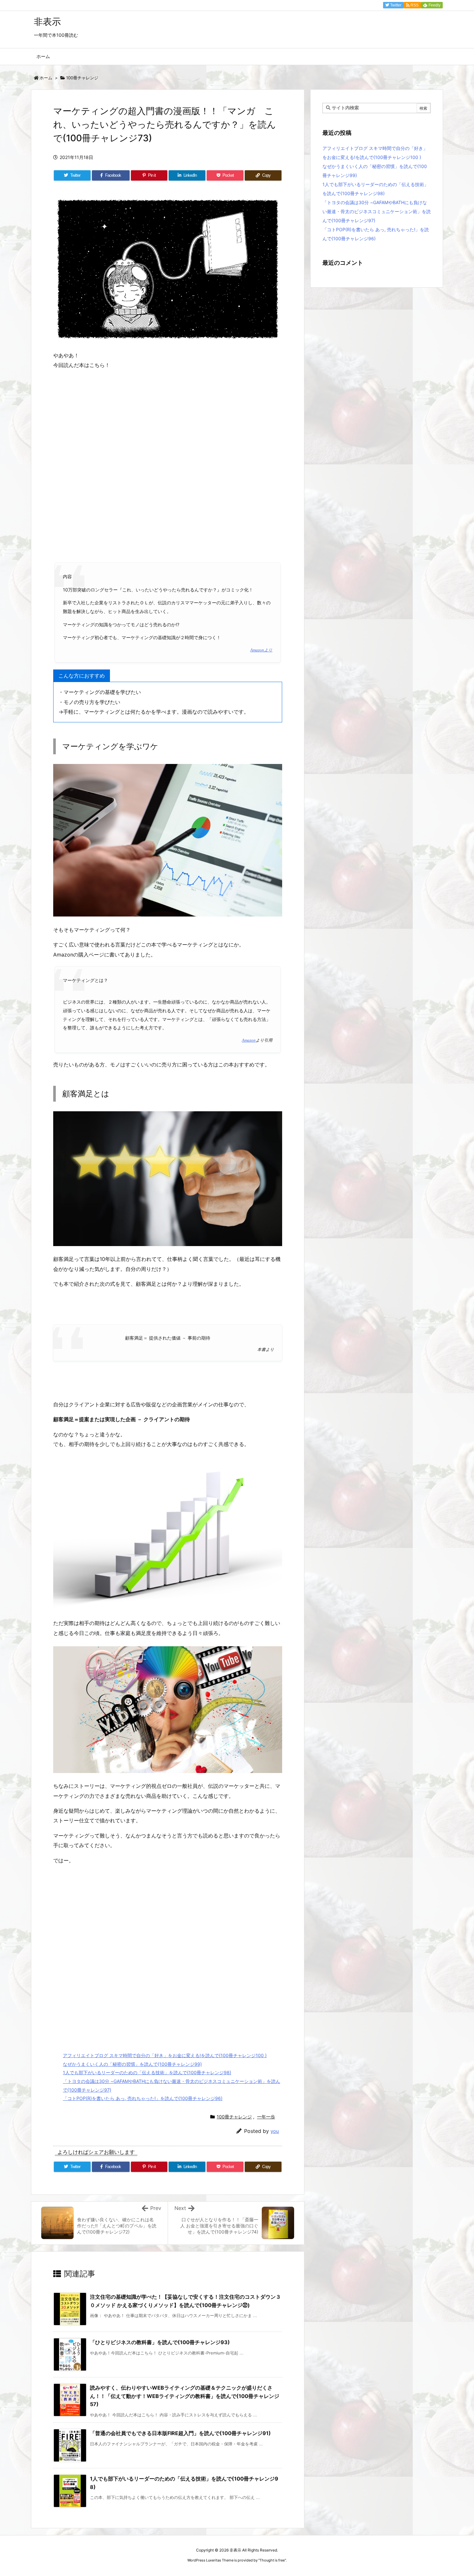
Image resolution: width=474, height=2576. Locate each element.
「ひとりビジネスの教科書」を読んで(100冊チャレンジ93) (160, 2342)
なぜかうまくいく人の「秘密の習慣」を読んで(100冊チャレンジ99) (132, 2064)
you (275, 2131)
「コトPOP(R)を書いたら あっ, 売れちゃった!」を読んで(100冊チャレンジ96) (143, 2098)
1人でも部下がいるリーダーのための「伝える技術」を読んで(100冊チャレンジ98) (147, 2072)
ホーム (46, 78)
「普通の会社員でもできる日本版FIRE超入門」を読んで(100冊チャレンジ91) (180, 2433)
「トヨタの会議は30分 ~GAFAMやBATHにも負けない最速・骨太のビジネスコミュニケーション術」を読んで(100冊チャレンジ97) (377, 211)
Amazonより (261, 650)
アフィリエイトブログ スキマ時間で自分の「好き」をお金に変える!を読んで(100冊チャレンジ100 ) (165, 2055)
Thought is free (272, 2560)
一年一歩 (266, 2117)
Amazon (249, 1040)
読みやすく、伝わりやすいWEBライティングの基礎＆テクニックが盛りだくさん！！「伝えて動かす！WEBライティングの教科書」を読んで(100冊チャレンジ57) (185, 2396)
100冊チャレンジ (82, 78)
